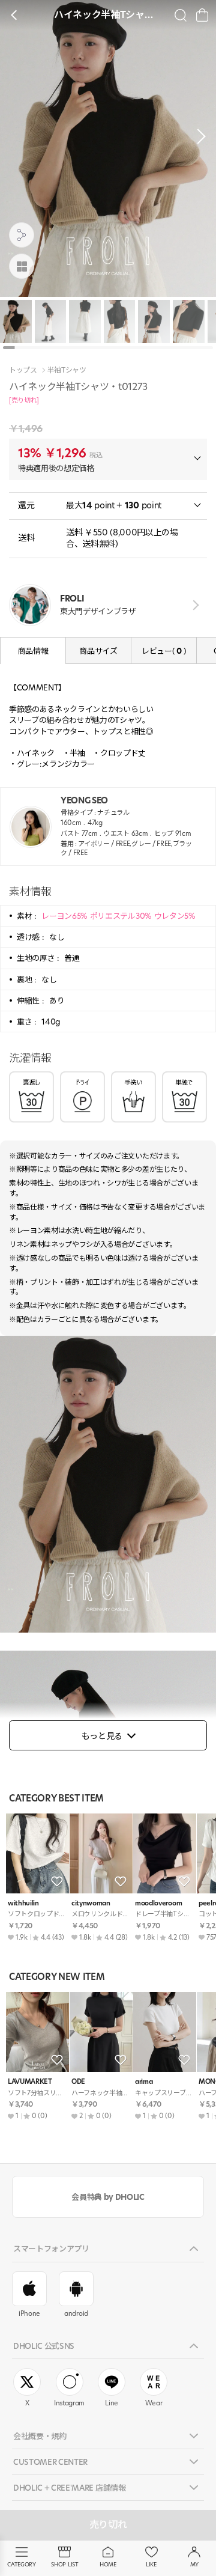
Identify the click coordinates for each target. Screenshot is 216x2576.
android (76, 2313)
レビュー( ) (164, 651)
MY (194, 2564)
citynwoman (91, 1903)
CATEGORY (21, 2564)
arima (144, 2082)
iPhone (29, 2313)
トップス (23, 370)
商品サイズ (98, 651)
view (193, 605)
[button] (198, 136)
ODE (78, 2082)
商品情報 (33, 651)
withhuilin (23, 1903)
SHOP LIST (64, 2564)
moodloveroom (158, 1903)
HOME (108, 2564)
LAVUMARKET (30, 2082)
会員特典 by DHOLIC (108, 2197)
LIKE (151, 2564)
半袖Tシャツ (67, 370)
